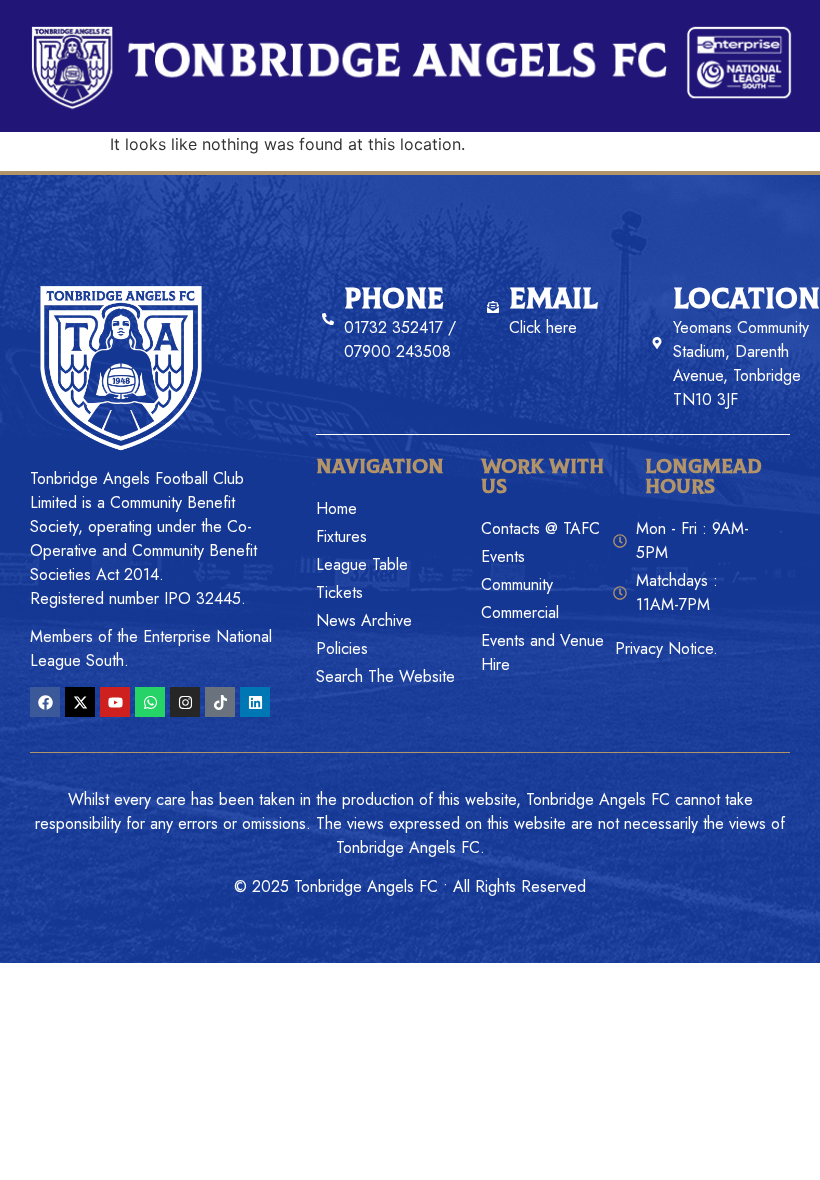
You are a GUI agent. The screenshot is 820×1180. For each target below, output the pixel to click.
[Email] (493, 307)
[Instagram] (185, 702)
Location (746, 299)
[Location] (657, 343)
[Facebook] (45, 702)
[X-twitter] (80, 702)
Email (553, 299)
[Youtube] (115, 702)
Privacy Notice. (666, 648)
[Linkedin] (255, 702)
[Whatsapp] (150, 702)
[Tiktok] (220, 702)
